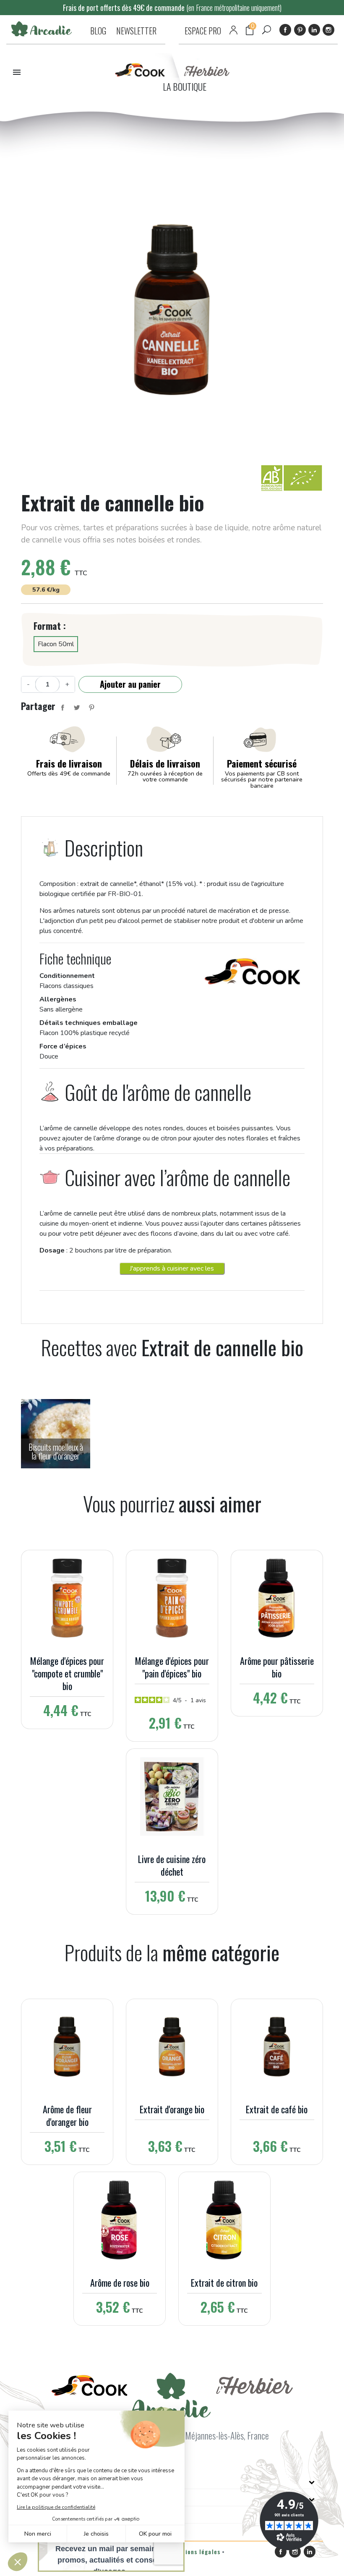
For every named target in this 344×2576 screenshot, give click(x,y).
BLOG (98, 31)
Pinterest (300, 30)
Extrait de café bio (277, 2109)
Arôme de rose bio (120, 2282)
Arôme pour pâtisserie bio (277, 1667)
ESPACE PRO (203, 31)
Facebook (285, 30)
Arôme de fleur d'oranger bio (67, 2115)
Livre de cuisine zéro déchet (172, 1865)
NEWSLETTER (136, 31)
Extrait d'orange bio (172, 2109)
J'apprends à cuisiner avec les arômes (172, 1269)
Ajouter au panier (130, 684)
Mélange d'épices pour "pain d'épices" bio (172, 1667)
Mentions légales (195, 2551)
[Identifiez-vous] (233, 30)
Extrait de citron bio (224, 2282)
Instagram (328, 30)
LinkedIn (314, 30)
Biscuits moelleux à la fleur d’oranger (56, 1452)
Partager (63, 708)
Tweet (77, 708)
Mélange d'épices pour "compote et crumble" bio (67, 1673)
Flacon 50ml (56, 644)
